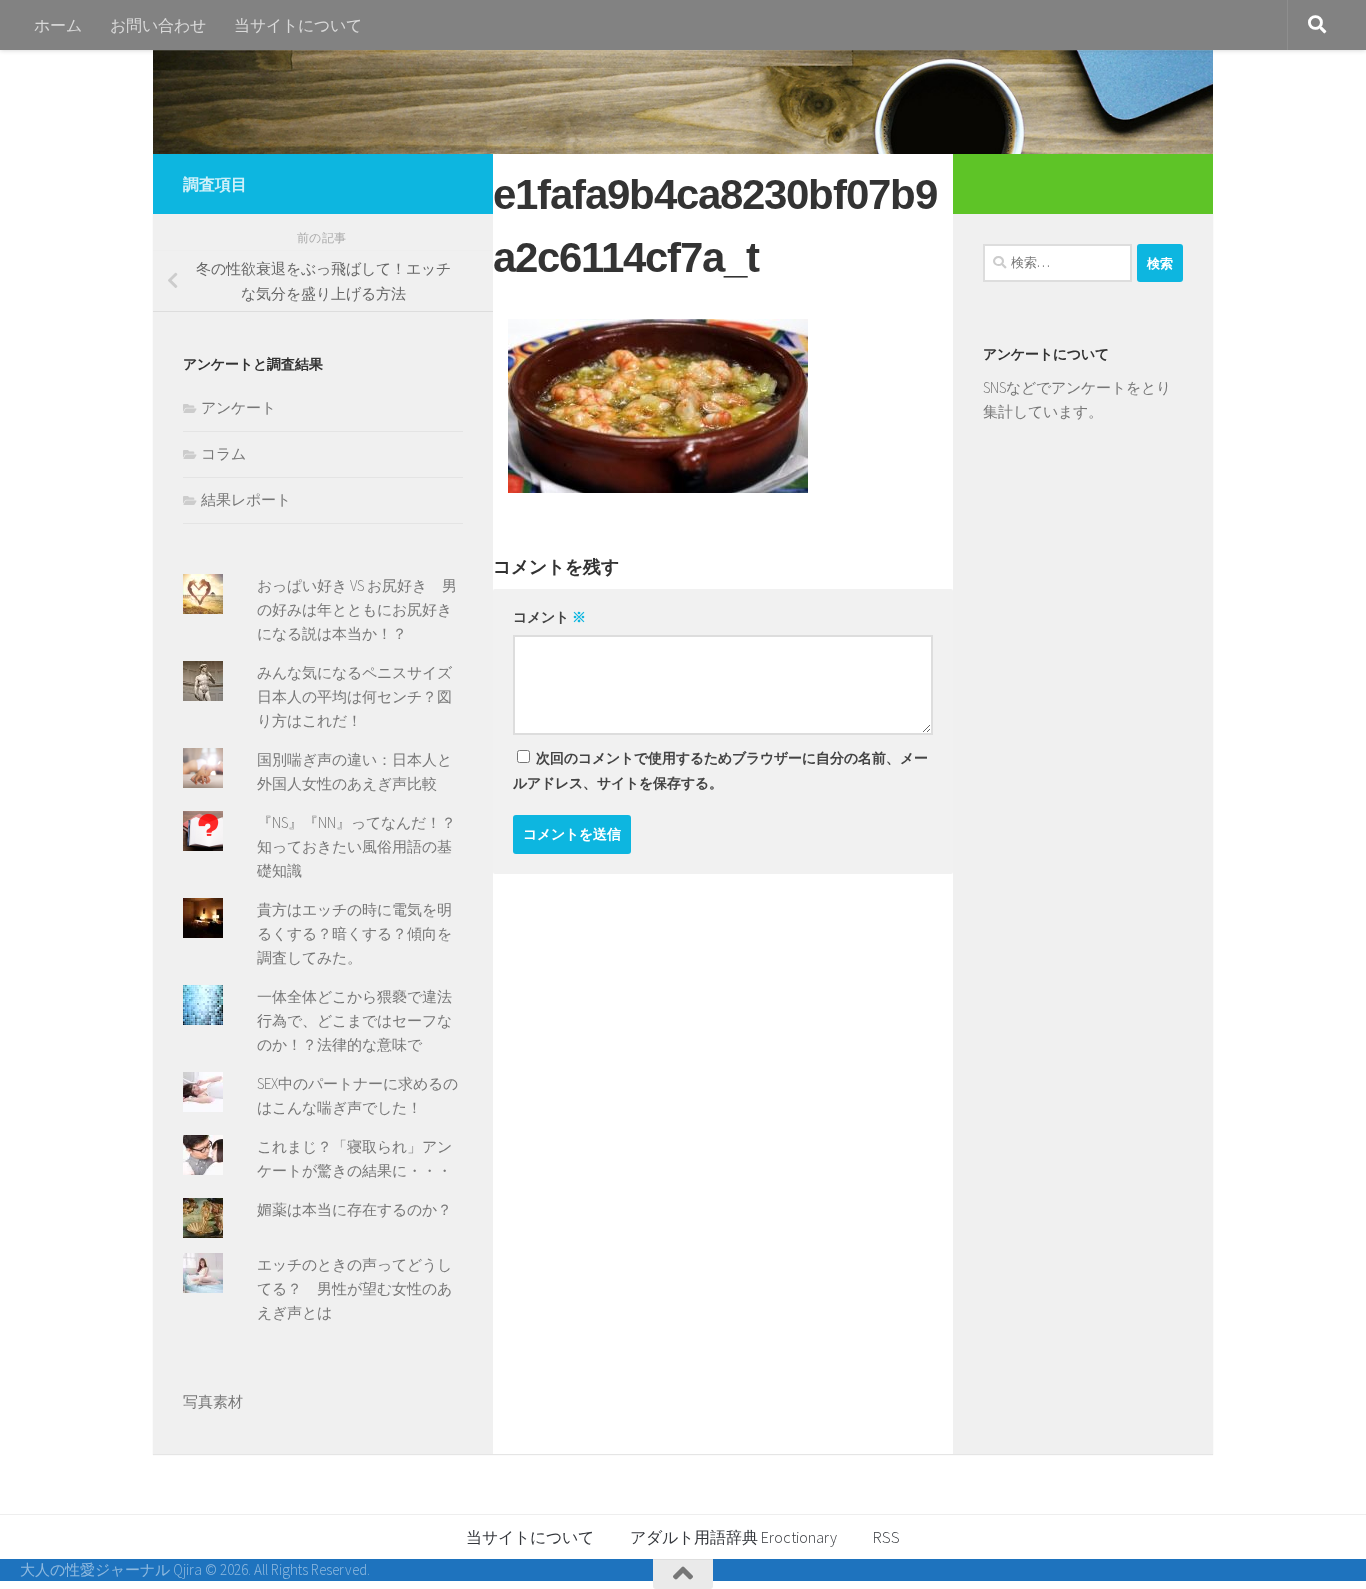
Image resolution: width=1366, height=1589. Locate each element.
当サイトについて (298, 25)
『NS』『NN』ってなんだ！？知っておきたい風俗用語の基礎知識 (356, 846)
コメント (549, 617)
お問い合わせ (158, 25)
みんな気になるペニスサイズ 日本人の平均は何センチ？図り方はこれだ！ (362, 696)
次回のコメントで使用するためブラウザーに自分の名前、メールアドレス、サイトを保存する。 (720, 770)
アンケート (238, 407)
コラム (223, 453)
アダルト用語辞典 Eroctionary (733, 1537)
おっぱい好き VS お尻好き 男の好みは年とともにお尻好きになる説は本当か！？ (357, 609)
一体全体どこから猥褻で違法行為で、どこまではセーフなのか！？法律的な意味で (354, 1020)
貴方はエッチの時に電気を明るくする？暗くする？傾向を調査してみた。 (354, 933)
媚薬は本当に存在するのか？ (354, 1209)
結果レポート (246, 499)
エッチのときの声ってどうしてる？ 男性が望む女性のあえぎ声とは (354, 1288)
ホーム (58, 25)
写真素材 (213, 1401)
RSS (886, 1537)
